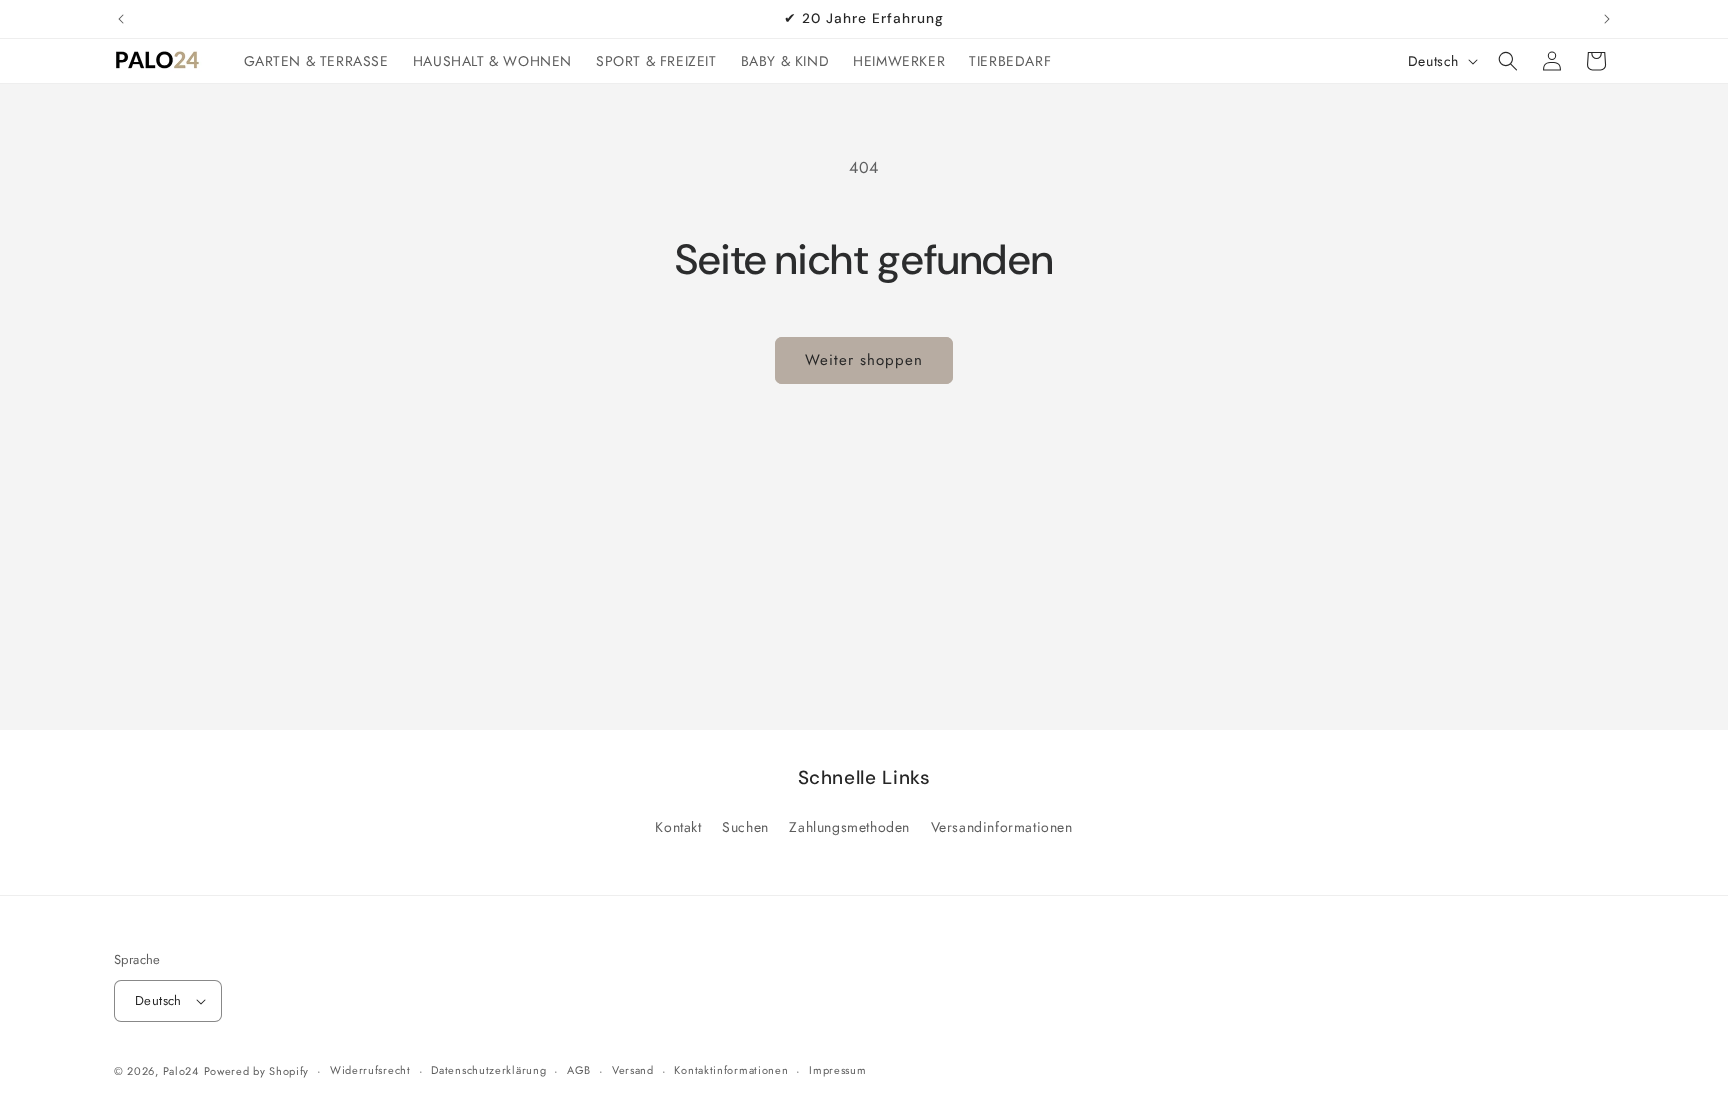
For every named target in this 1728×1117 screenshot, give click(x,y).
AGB (579, 1070)
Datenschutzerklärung (488, 1070)
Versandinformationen (1002, 827)
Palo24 (181, 1071)
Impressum (837, 1070)
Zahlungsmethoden (849, 827)
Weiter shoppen (864, 360)
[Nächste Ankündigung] (1607, 19)
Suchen (745, 827)
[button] (1508, 61)
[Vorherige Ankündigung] (121, 19)
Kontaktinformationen (731, 1070)
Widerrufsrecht (370, 1070)
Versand (633, 1070)
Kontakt (678, 827)
